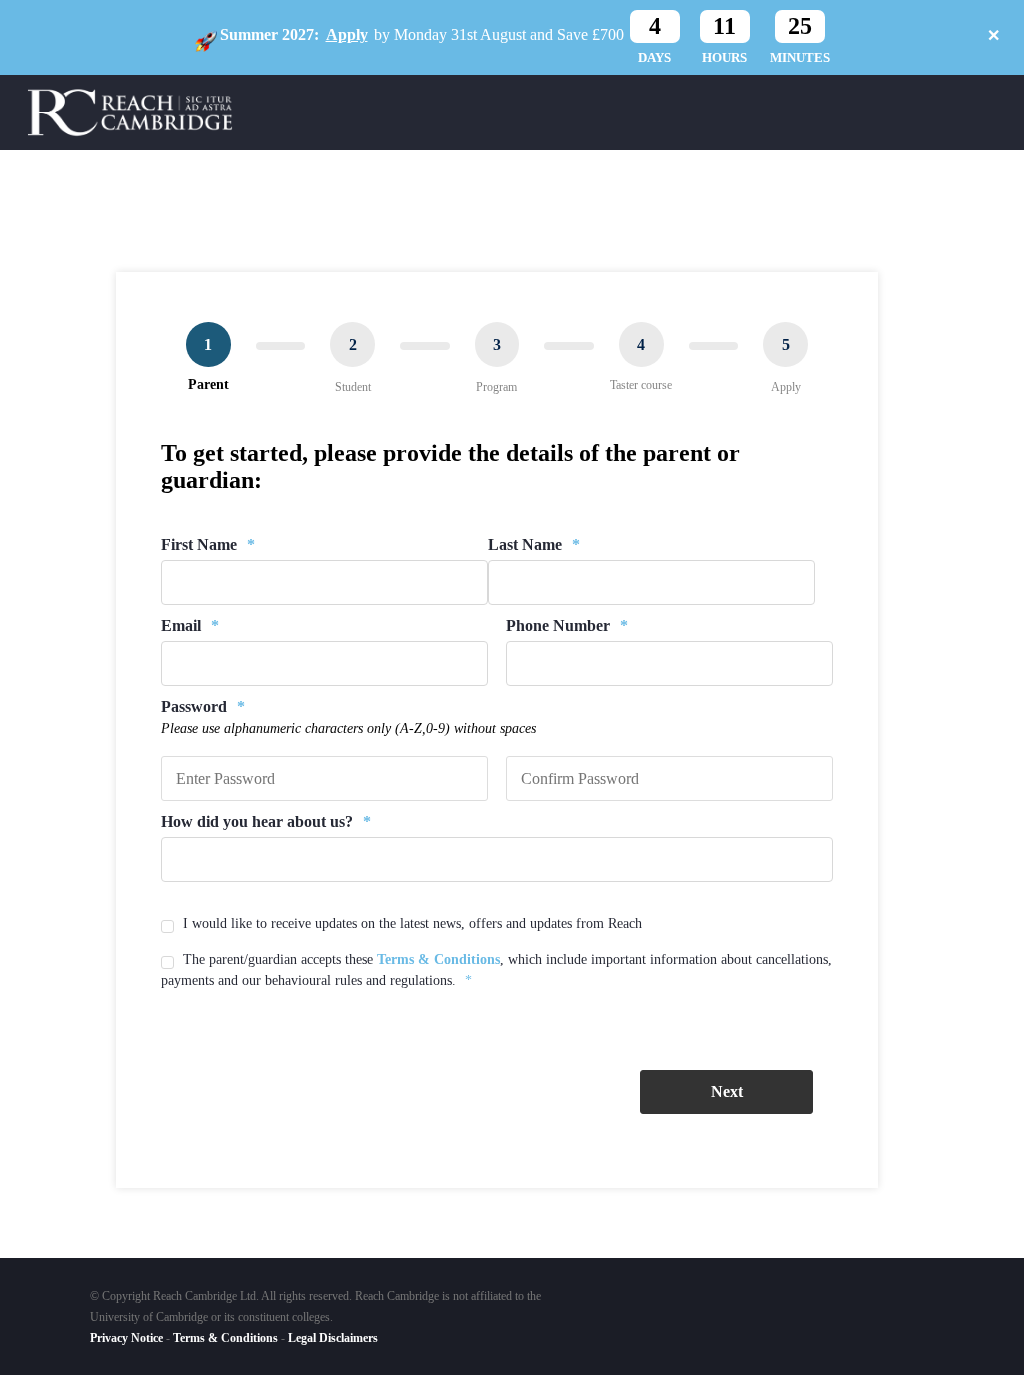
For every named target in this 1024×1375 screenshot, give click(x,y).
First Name (208, 544)
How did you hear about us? (266, 821)
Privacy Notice (126, 1338)
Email (190, 625)
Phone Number (567, 625)
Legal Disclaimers (333, 1338)
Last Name (534, 544)
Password (203, 706)
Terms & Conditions (438, 959)
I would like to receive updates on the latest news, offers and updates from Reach (412, 923)
